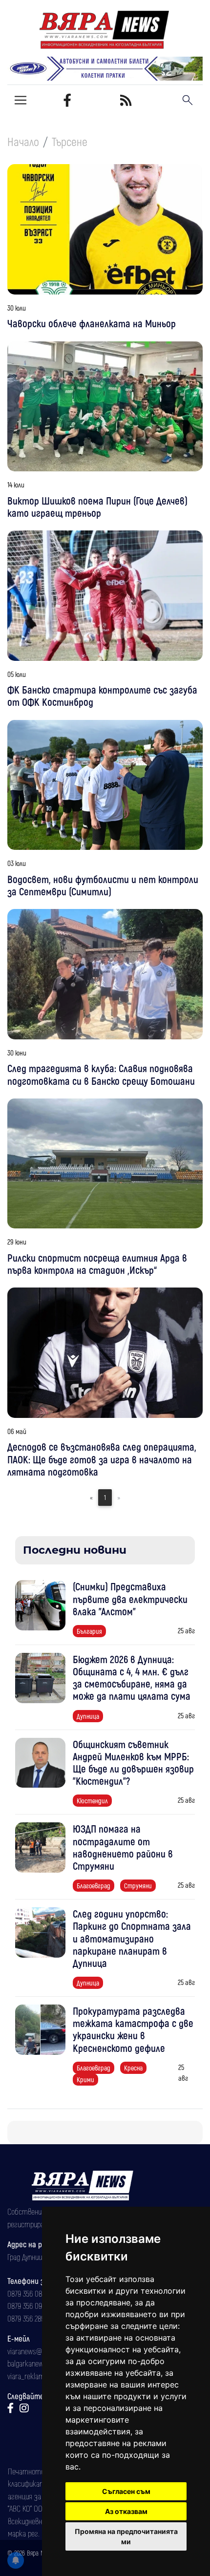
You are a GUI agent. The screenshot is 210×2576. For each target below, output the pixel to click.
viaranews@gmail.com (40, 2351)
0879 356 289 (26, 2318)
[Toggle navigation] (21, 100)
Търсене (70, 141)
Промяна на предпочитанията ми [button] (126, 2536)
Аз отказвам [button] (126, 2511)
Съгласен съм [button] (126, 2491)
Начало (23, 141)
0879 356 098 (26, 2305)
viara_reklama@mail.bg (41, 2376)
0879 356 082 (26, 2293)
